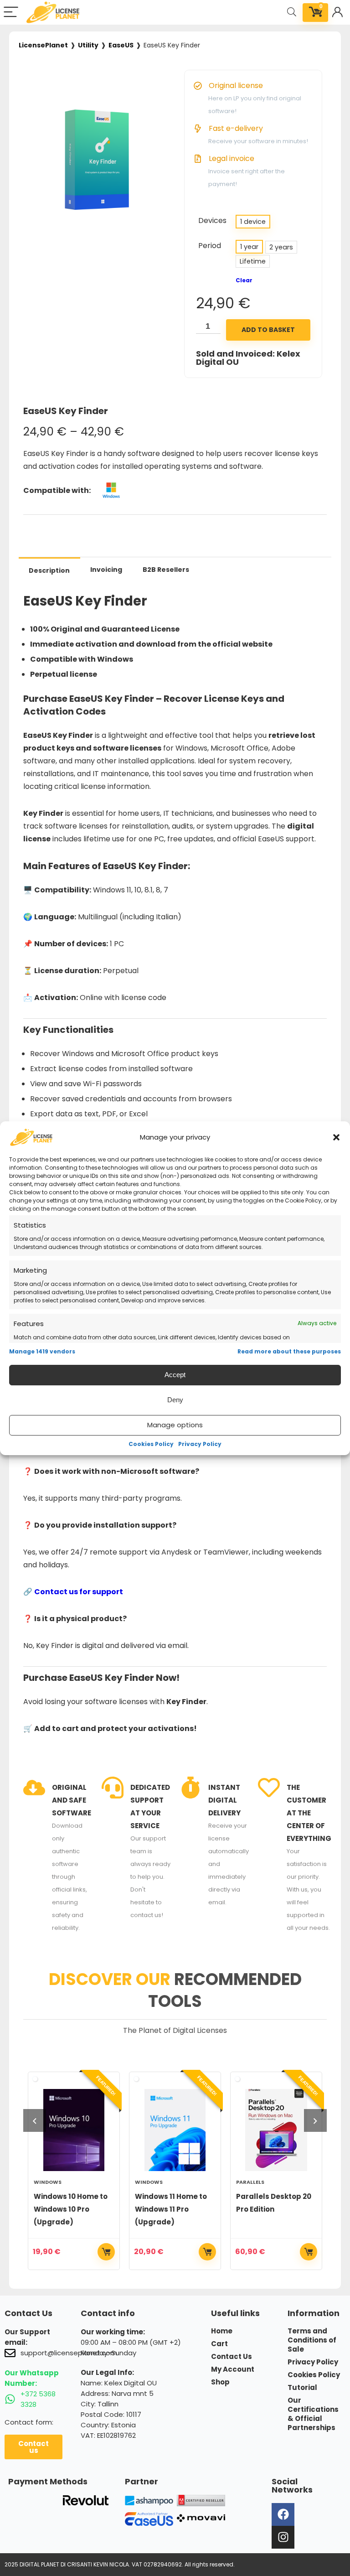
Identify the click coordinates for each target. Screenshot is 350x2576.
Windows (48, 2182)
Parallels (250, 2182)
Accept (175, 1375)
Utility (88, 45)
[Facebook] (283, 2514)
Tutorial (302, 2388)
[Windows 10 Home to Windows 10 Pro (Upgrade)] (74, 2130)
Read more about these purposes (289, 1351)
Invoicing (106, 570)
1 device (253, 222)
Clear (244, 280)
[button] (336, 1137)
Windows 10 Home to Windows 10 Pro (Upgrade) (71, 2209)
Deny (175, 1400)
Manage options (175, 1425)
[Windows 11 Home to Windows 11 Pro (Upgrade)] (175, 2130)
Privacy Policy (200, 1444)
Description (49, 570)
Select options (106, 2252)
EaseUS (121, 45)
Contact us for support (79, 1592)
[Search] (292, 13)
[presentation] (35, 2120)
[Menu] (11, 13)
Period (210, 246)
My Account (233, 2369)
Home (222, 2331)
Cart (219, 2344)
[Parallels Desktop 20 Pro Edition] (276, 2130)
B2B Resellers (166, 570)
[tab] (49, 570)
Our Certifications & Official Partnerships (313, 2414)
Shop (220, 2382)
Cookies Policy (151, 1444)
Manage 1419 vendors (42, 1351)
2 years (281, 247)
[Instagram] (283, 2537)
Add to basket (268, 330)
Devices (212, 220)
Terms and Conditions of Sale (312, 2340)
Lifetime (253, 261)
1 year (249, 247)
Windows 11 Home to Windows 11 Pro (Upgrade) (171, 2209)
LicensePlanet (43, 45)
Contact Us (232, 2357)
